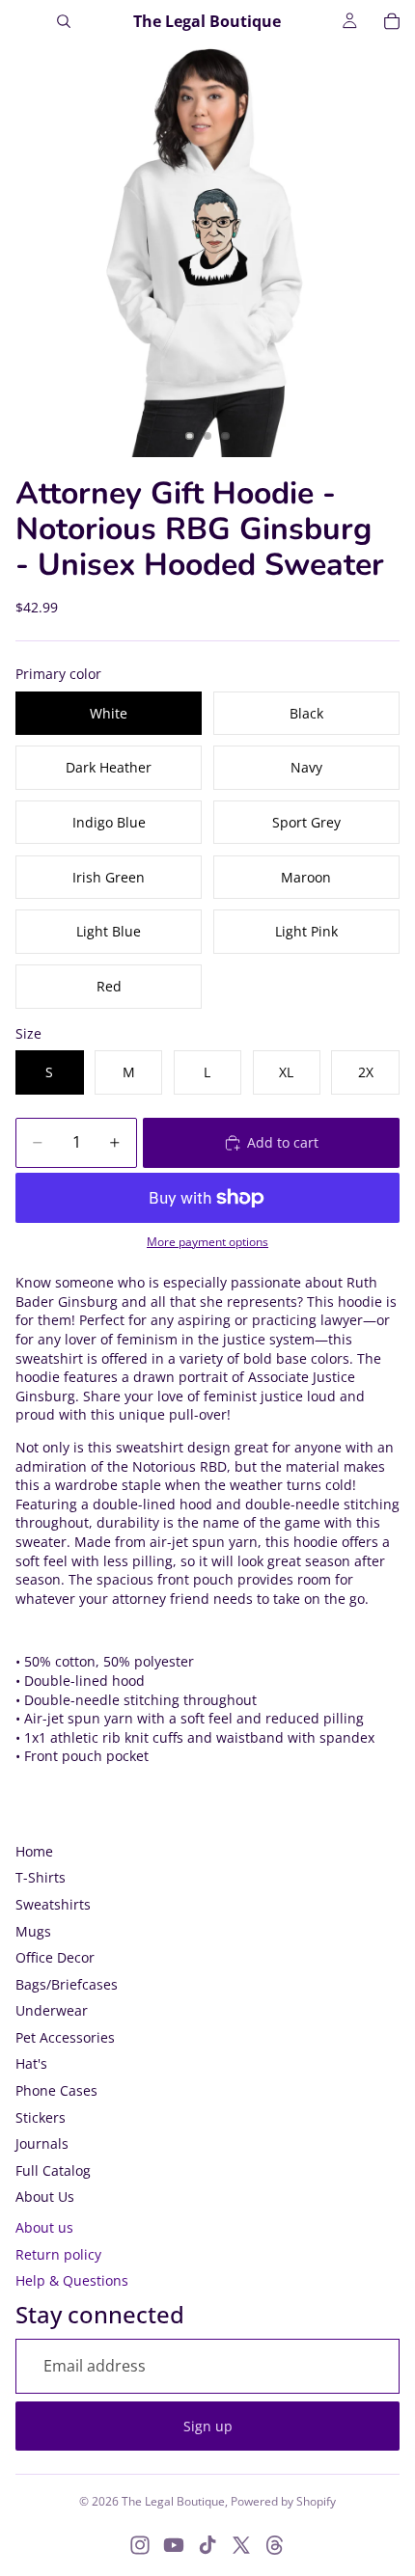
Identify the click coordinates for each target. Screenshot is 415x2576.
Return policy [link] (58, 2254)
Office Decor (55, 1957)
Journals (42, 2143)
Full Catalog (53, 2170)
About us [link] (44, 2227)
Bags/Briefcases (67, 1984)
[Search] (64, 21)
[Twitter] (241, 2545)
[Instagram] (140, 2545)
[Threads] (275, 2545)
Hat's (31, 2063)
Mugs (33, 1931)
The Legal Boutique (173, 2501)
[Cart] (392, 21)
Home (34, 1851)
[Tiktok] (207, 2545)
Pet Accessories (65, 2037)
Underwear (52, 2010)
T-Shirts (41, 1877)
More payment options (207, 1242)
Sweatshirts (53, 1904)
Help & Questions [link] (72, 2280)
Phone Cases (56, 2090)
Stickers (41, 2117)
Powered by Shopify (283, 2501)
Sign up (208, 2426)
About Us (45, 2196)
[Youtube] (174, 2545)
